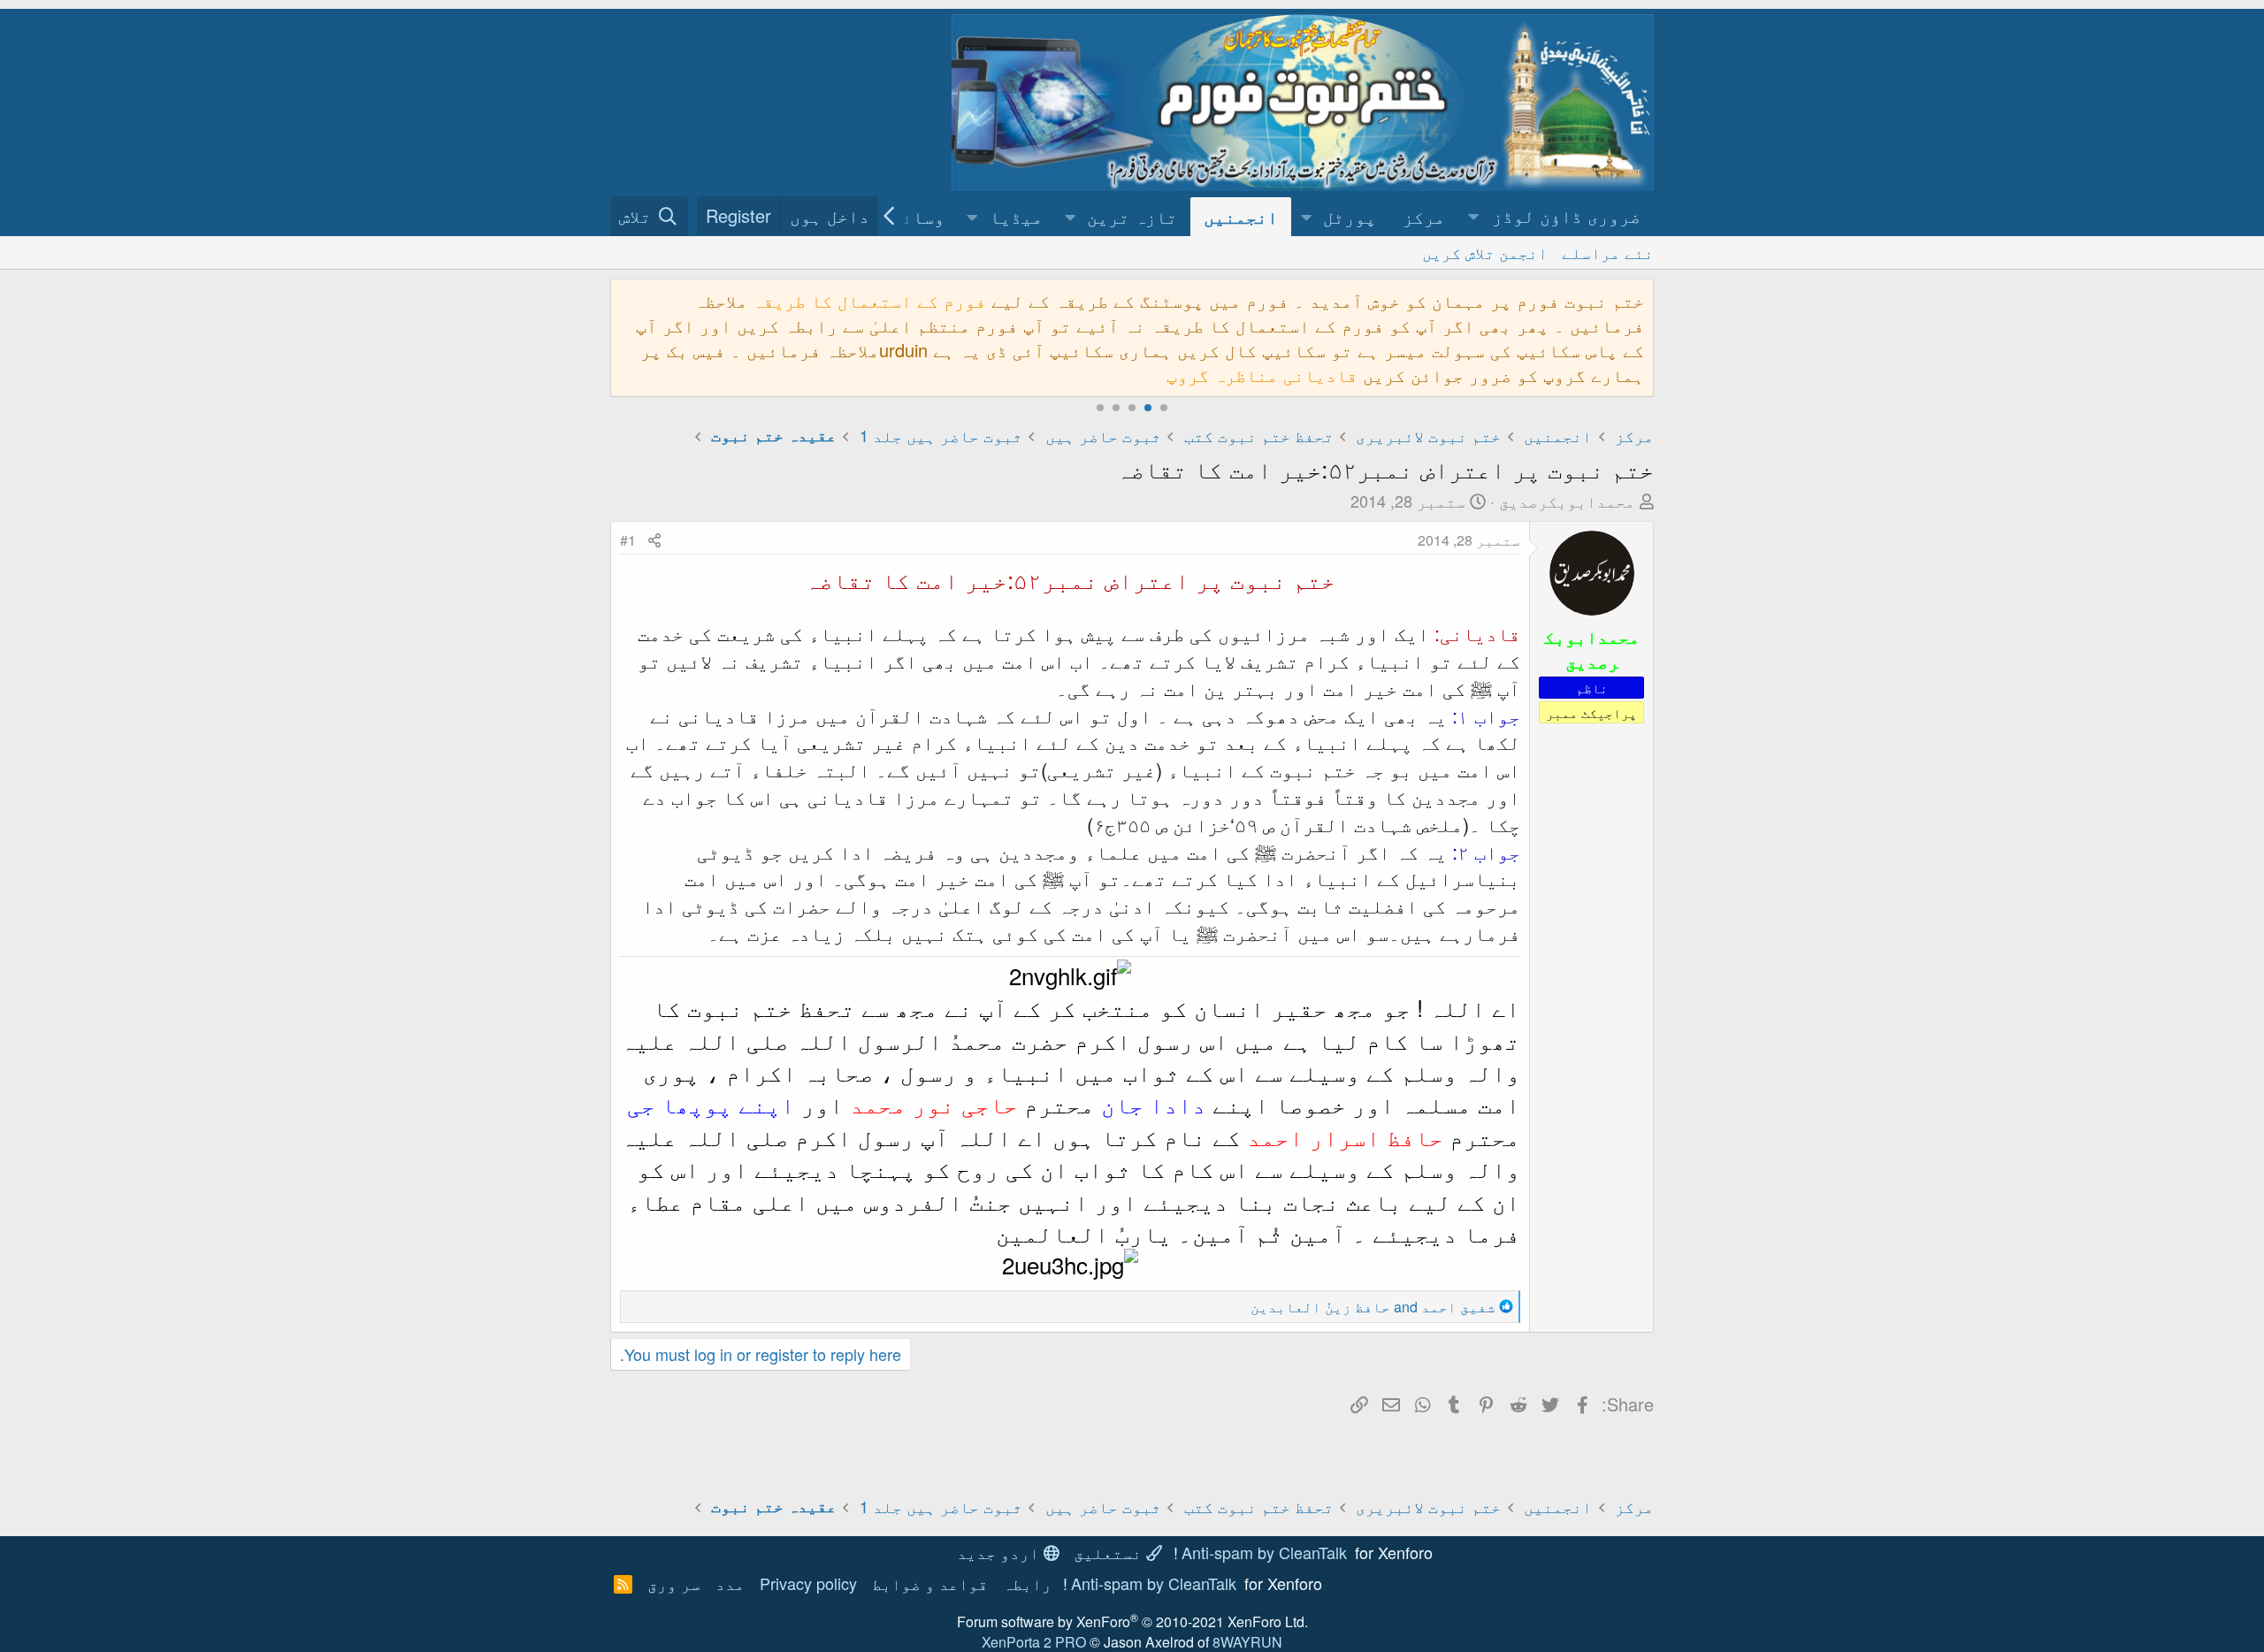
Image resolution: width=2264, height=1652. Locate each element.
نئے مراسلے (1608, 252)
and (1373, 1307)
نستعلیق (1110, 1552)
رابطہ (1027, 1583)
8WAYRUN (1247, 1642)
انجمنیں (1241, 216)
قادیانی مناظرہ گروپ (1262, 375)
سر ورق (674, 1583)
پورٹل (1350, 216)
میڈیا (1016, 216)
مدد (730, 1583)
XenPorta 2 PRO (1034, 1642)
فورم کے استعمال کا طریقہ (869, 300)
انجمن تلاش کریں (1485, 252)
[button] (1556, 216)
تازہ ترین (1132, 216)
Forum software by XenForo (1132, 1621)
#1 (628, 540)
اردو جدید (1000, 1552)
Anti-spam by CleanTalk (1264, 1552)
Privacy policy (808, 1583)
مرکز (1424, 216)
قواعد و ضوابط (930, 1583)
